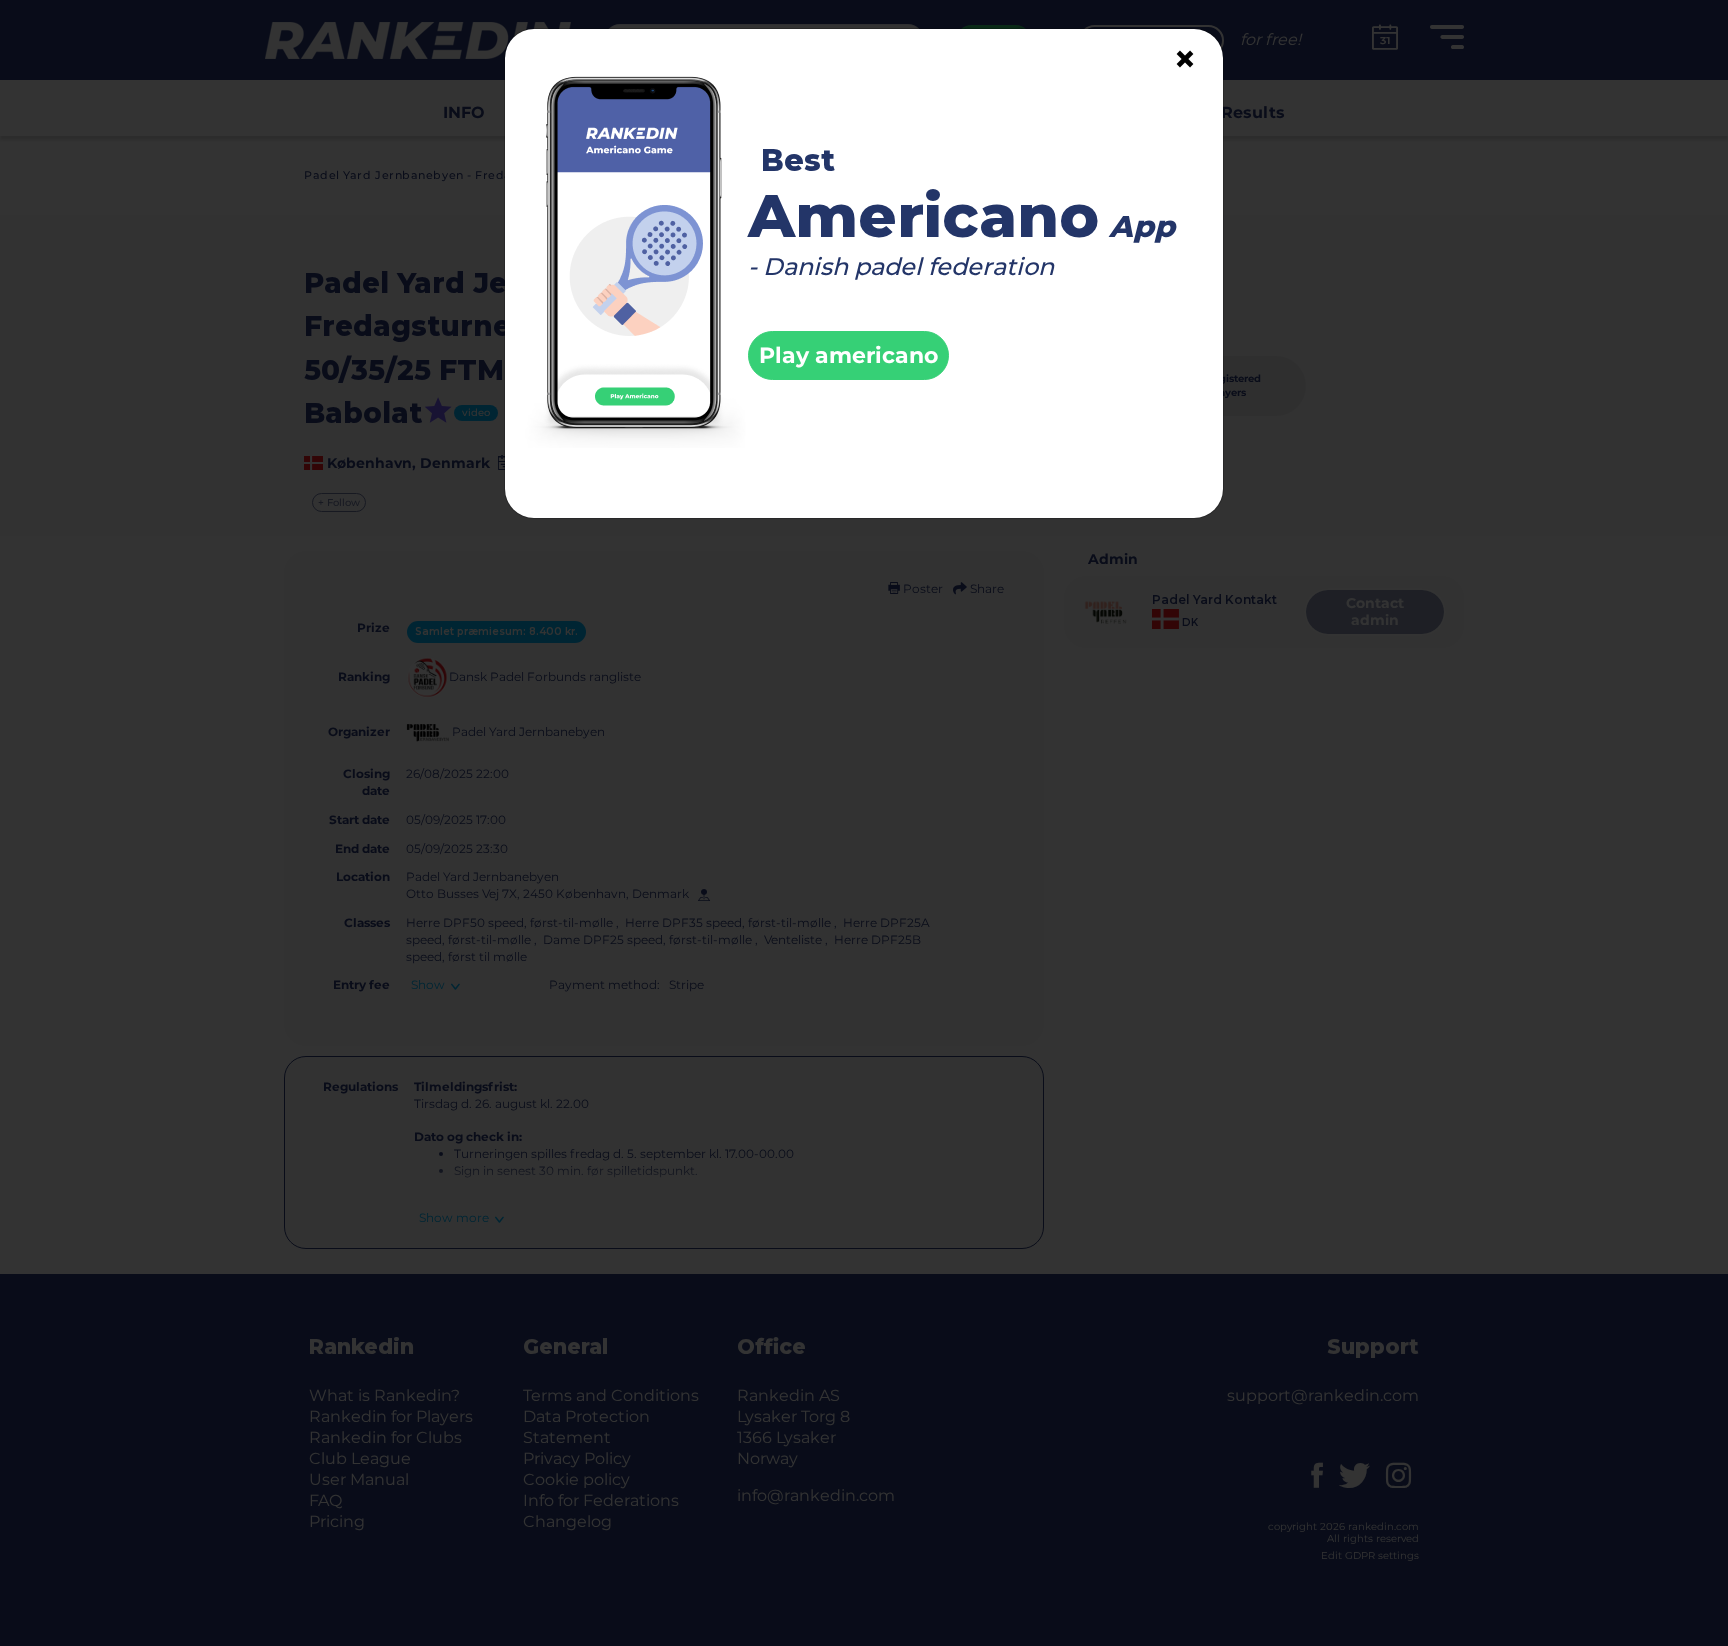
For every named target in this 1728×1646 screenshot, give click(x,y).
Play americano (848, 355)
